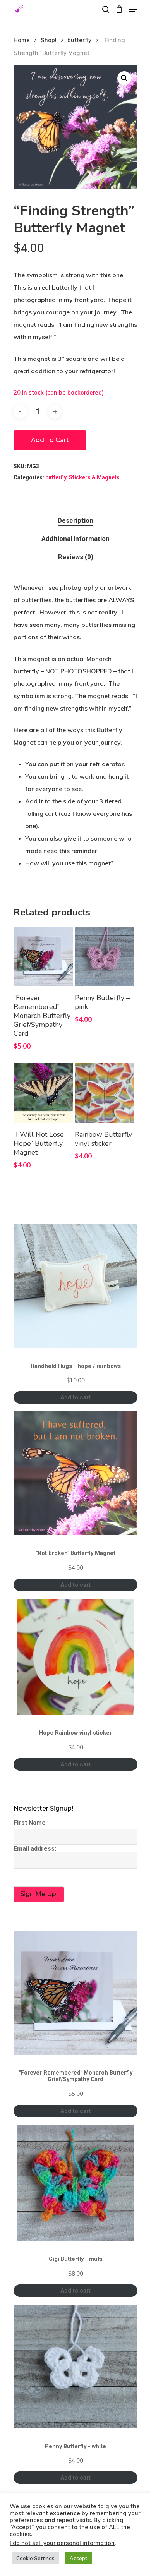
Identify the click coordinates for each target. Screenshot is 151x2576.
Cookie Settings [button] (35, 2558)
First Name (30, 1823)
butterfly (79, 40)
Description (75, 520)
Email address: (35, 1849)
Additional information (75, 539)
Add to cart (50, 440)
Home (22, 40)
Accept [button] (78, 2558)
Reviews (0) (76, 557)
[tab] (75, 521)
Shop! (49, 40)
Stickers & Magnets (94, 477)
